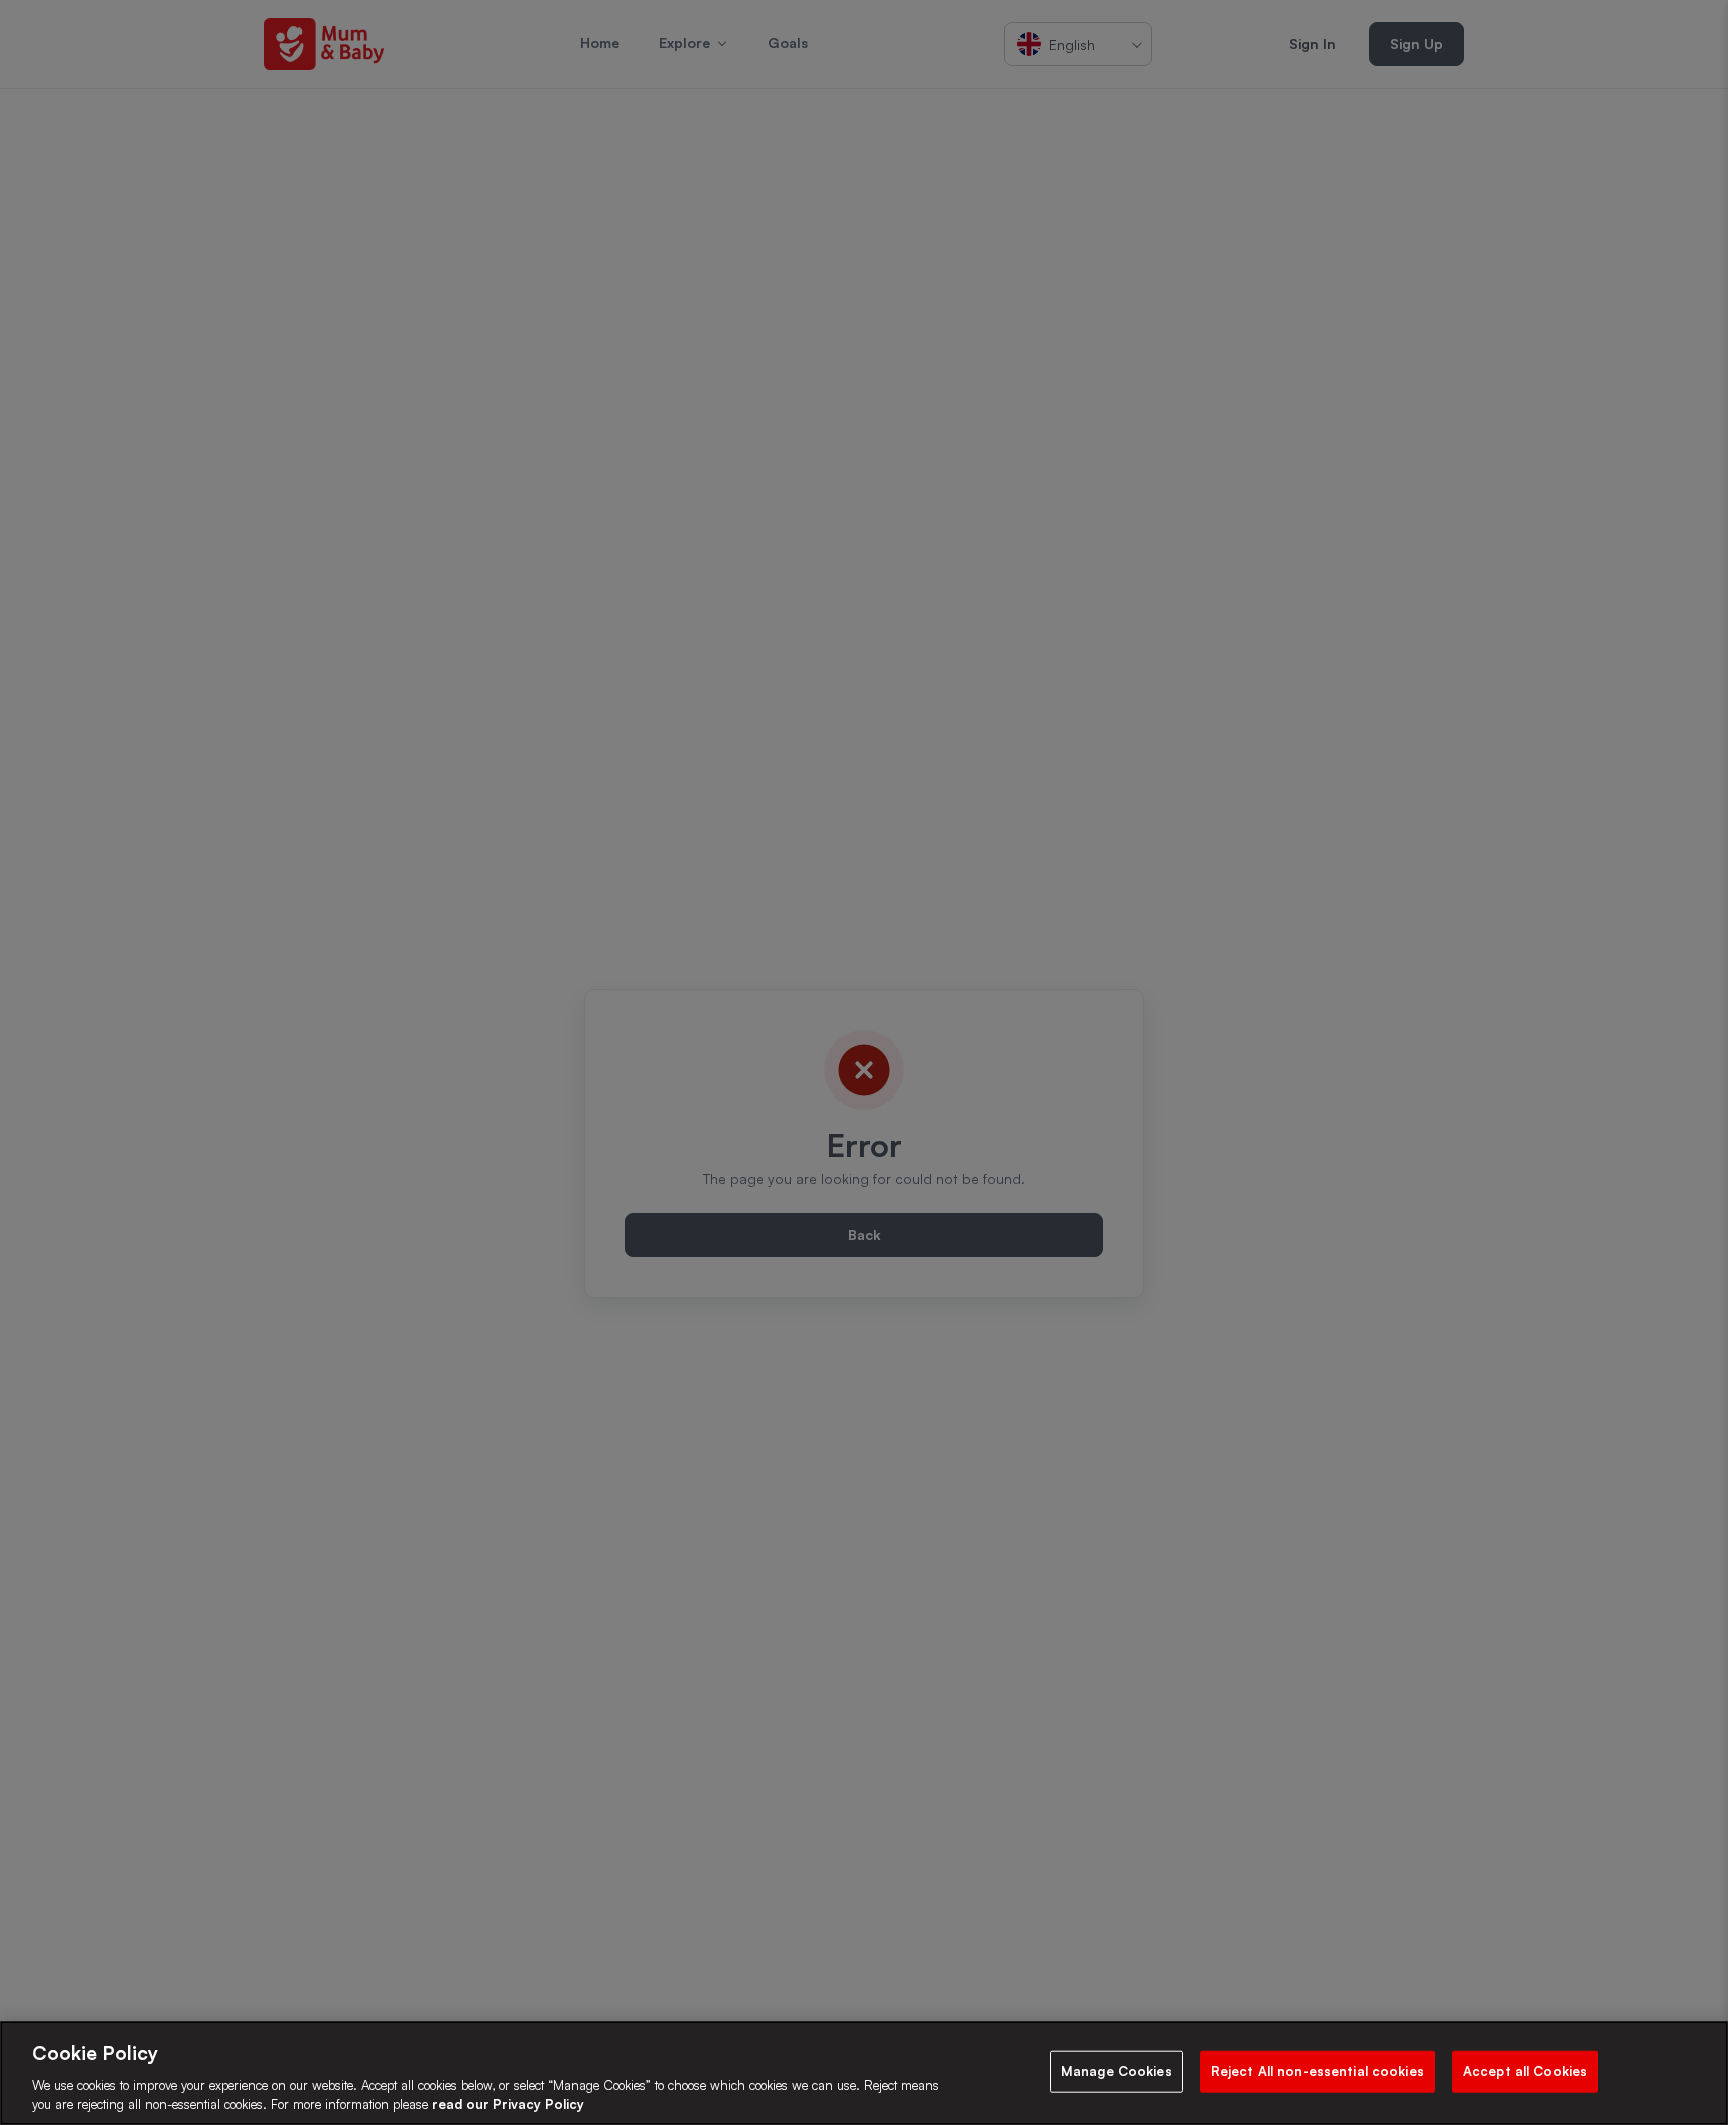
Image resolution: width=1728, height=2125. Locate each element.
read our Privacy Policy (508, 2104)
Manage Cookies (1116, 2071)
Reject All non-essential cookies (1317, 2071)
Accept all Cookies (1525, 2071)
